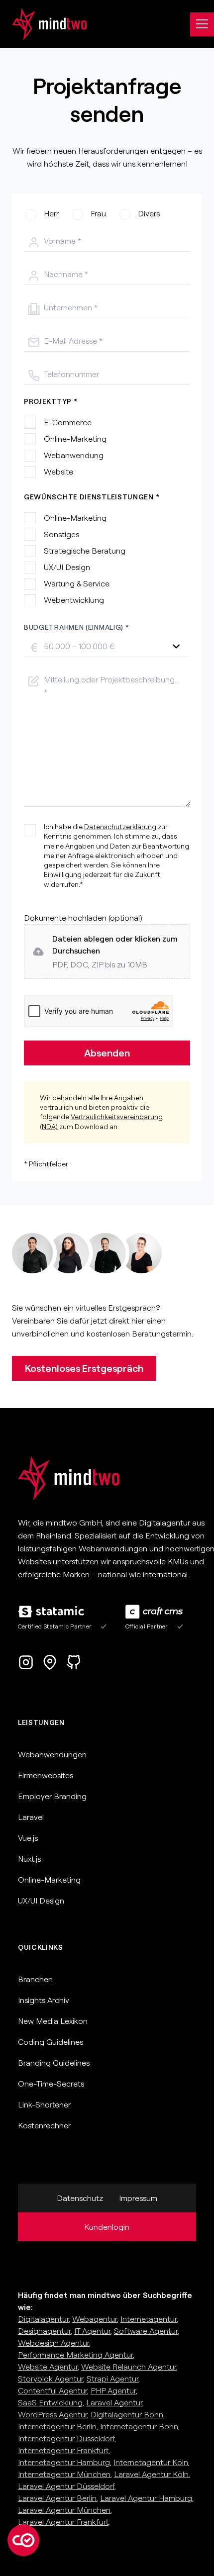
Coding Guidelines (51, 2042)
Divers (149, 213)
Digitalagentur (43, 2319)
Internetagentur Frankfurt (63, 2450)
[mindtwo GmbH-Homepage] (43, 24)
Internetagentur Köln (151, 2462)
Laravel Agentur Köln (151, 2474)
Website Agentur (48, 2367)
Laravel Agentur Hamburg (146, 2498)
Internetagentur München (64, 2474)
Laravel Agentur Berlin (57, 2498)
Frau (98, 213)
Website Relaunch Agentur (129, 2367)
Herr (51, 213)
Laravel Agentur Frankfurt (63, 2522)
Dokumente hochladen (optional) (83, 918)
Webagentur (95, 2319)
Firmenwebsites (46, 1775)
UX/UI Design (41, 1901)
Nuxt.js (29, 1859)
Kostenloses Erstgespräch (84, 1368)
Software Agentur (146, 2331)
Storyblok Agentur (51, 2379)
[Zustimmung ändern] (23, 2540)
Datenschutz (80, 2198)
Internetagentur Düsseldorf (66, 2438)
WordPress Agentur (53, 2414)
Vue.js (28, 1838)
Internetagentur (149, 2319)
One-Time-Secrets (51, 2084)
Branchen (35, 1979)
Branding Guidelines (54, 2063)
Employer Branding (52, 1796)
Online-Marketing (49, 1880)
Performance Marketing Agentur (75, 2355)
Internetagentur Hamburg (64, 2462)
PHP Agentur (113, 2390)
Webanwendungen (52, 1754)
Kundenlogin (107, 2227)
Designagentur (44, 2331)
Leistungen (41, 1722)
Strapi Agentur (112, 2379)
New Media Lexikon (53, 2021)
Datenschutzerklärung (120, 827)
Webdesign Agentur (53, 2343)
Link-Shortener (44, 2104)
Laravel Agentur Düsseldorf (66, 2486)
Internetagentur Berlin (57, 2426)
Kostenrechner (44, 2125)
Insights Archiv (44, 2000)
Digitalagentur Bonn (127, 2414)
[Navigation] (202, 24)
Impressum (138, 2198)
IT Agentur (92, 2331)
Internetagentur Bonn (139, 2426)
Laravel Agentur (114, 2402)
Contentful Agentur (53, 2390)
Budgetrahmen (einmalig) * (77, 627)
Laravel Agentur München (64, 2510)
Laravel (31, 1817)
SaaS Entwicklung (50, 2402)
